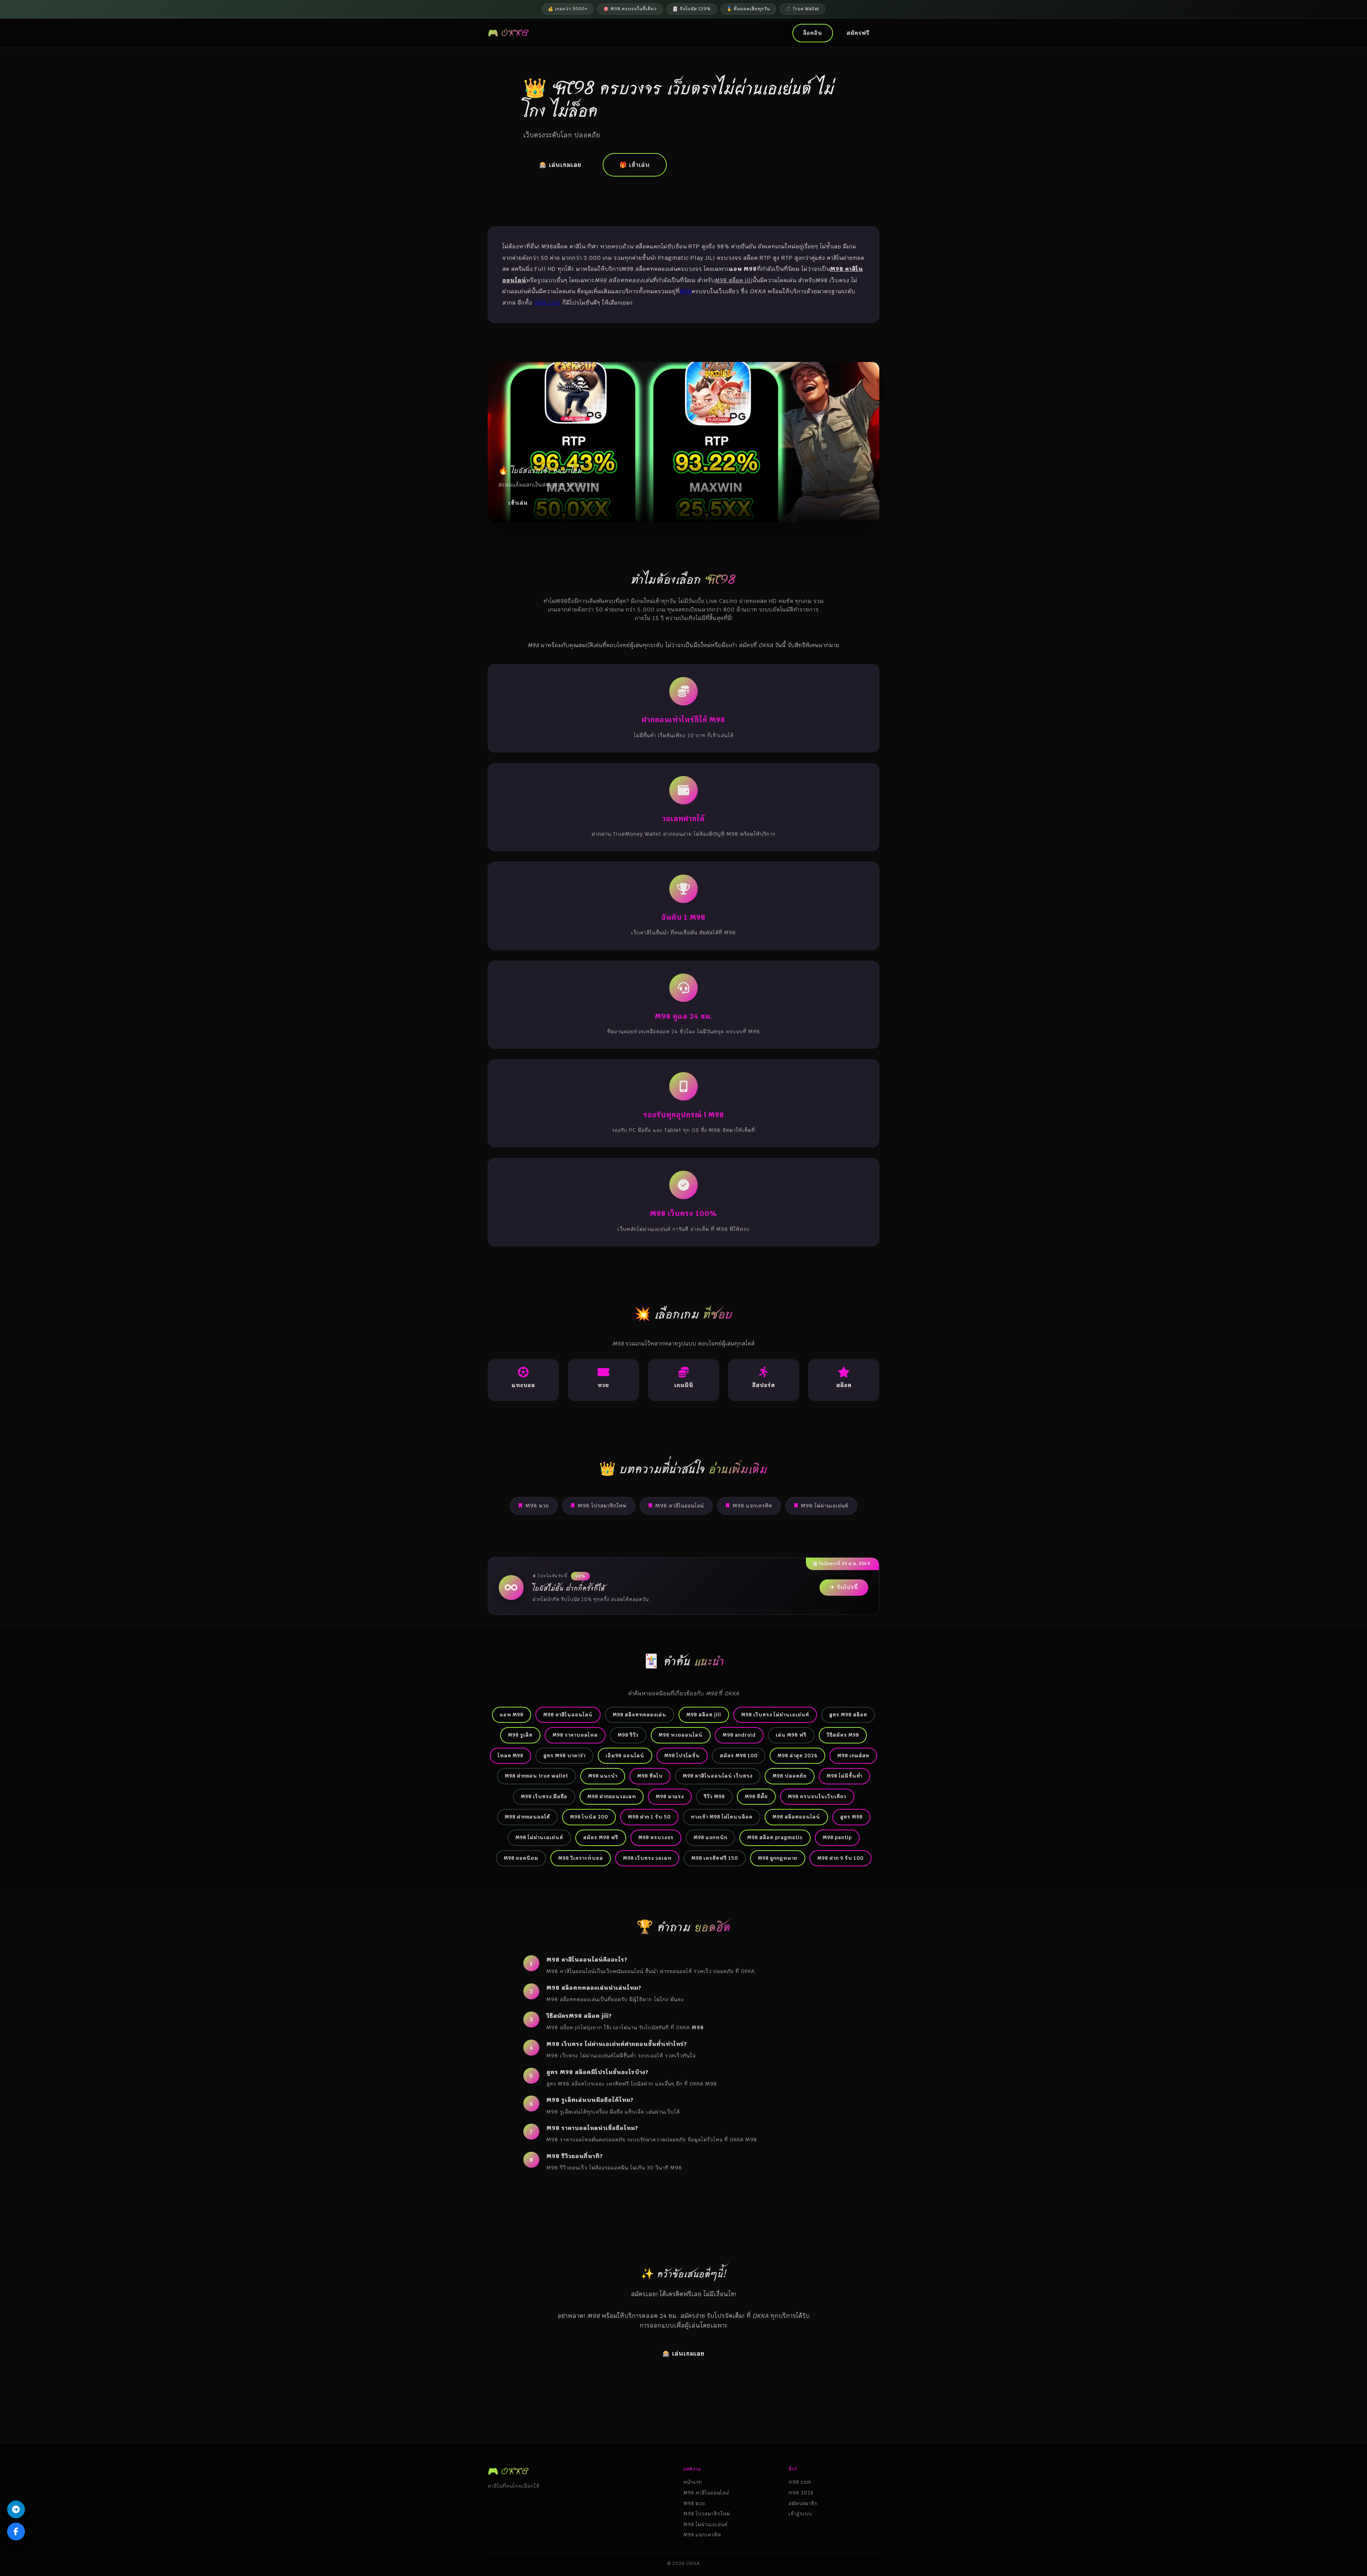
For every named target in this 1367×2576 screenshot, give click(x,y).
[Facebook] (16, 2532)
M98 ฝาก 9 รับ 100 (840, 1858)
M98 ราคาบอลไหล (575, 1735)
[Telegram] (16, 2509)
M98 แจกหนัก (710, 1837)
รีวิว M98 (714, 1796)
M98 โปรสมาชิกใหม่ (602, 1506)
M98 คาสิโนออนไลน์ (680, 1506)
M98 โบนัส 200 (589, 1817)
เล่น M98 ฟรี (791, 1735)
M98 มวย (537, 1506)
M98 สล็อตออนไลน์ (796, 1817)
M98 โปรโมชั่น (682, 1756)
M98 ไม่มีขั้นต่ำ (844, 1776)
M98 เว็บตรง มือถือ (544, 1796)
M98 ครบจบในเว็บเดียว (817, 1796)
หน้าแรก (693, 2482)
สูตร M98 (851, 1817)
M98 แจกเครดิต (752, 1506)
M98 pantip (837, 1837)
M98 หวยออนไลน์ (681, 1735)
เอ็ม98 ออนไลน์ (625, 1756)
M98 (686, 291)
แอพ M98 (512, 1715)
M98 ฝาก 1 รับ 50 (649, 1817)
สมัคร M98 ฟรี (601, 1837)
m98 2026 (801, 2493)
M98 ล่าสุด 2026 (797, 1756)
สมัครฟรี (858, 33)
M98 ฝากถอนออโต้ (527, 1817)
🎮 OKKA (508, 33)
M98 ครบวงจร (656, 1837)
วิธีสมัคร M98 (843, 1735)
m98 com (547, 303)
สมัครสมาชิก (803, 2503)
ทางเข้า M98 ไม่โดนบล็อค (722, 1817)
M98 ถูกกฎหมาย (778, 1858)
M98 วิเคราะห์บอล (581, 1858)
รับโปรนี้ (848, 1587)
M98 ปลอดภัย (790, 1776)
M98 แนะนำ (603, 1776)
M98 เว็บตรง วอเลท (647, 1858)
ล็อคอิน (813, 33)
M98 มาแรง (670, 1796)
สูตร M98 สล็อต (848, 1715)
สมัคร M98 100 (739, 1756)
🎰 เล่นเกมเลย (560, 165)
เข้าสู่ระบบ (800, 2514)
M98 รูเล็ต (520, 1735)
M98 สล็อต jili (704, 1715)
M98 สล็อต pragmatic (775, 1837)
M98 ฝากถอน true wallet (536, 1776)
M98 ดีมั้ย (756, 1796)
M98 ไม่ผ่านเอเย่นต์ (825, 1506)
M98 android (739, 1735)
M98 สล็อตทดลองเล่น (640, 1715)
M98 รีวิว (628, 1735)
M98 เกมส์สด (853, 1756)
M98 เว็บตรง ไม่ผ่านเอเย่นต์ (775, 1715)
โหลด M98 (510, 1756)
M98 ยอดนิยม (521, 1858)
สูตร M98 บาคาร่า (564, 1756)
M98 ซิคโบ (650, 1776)
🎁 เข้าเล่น (635, 165)
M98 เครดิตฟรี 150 (715, 1858)
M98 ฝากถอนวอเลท (612, 1796)
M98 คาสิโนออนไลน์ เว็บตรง (718, 1776)
